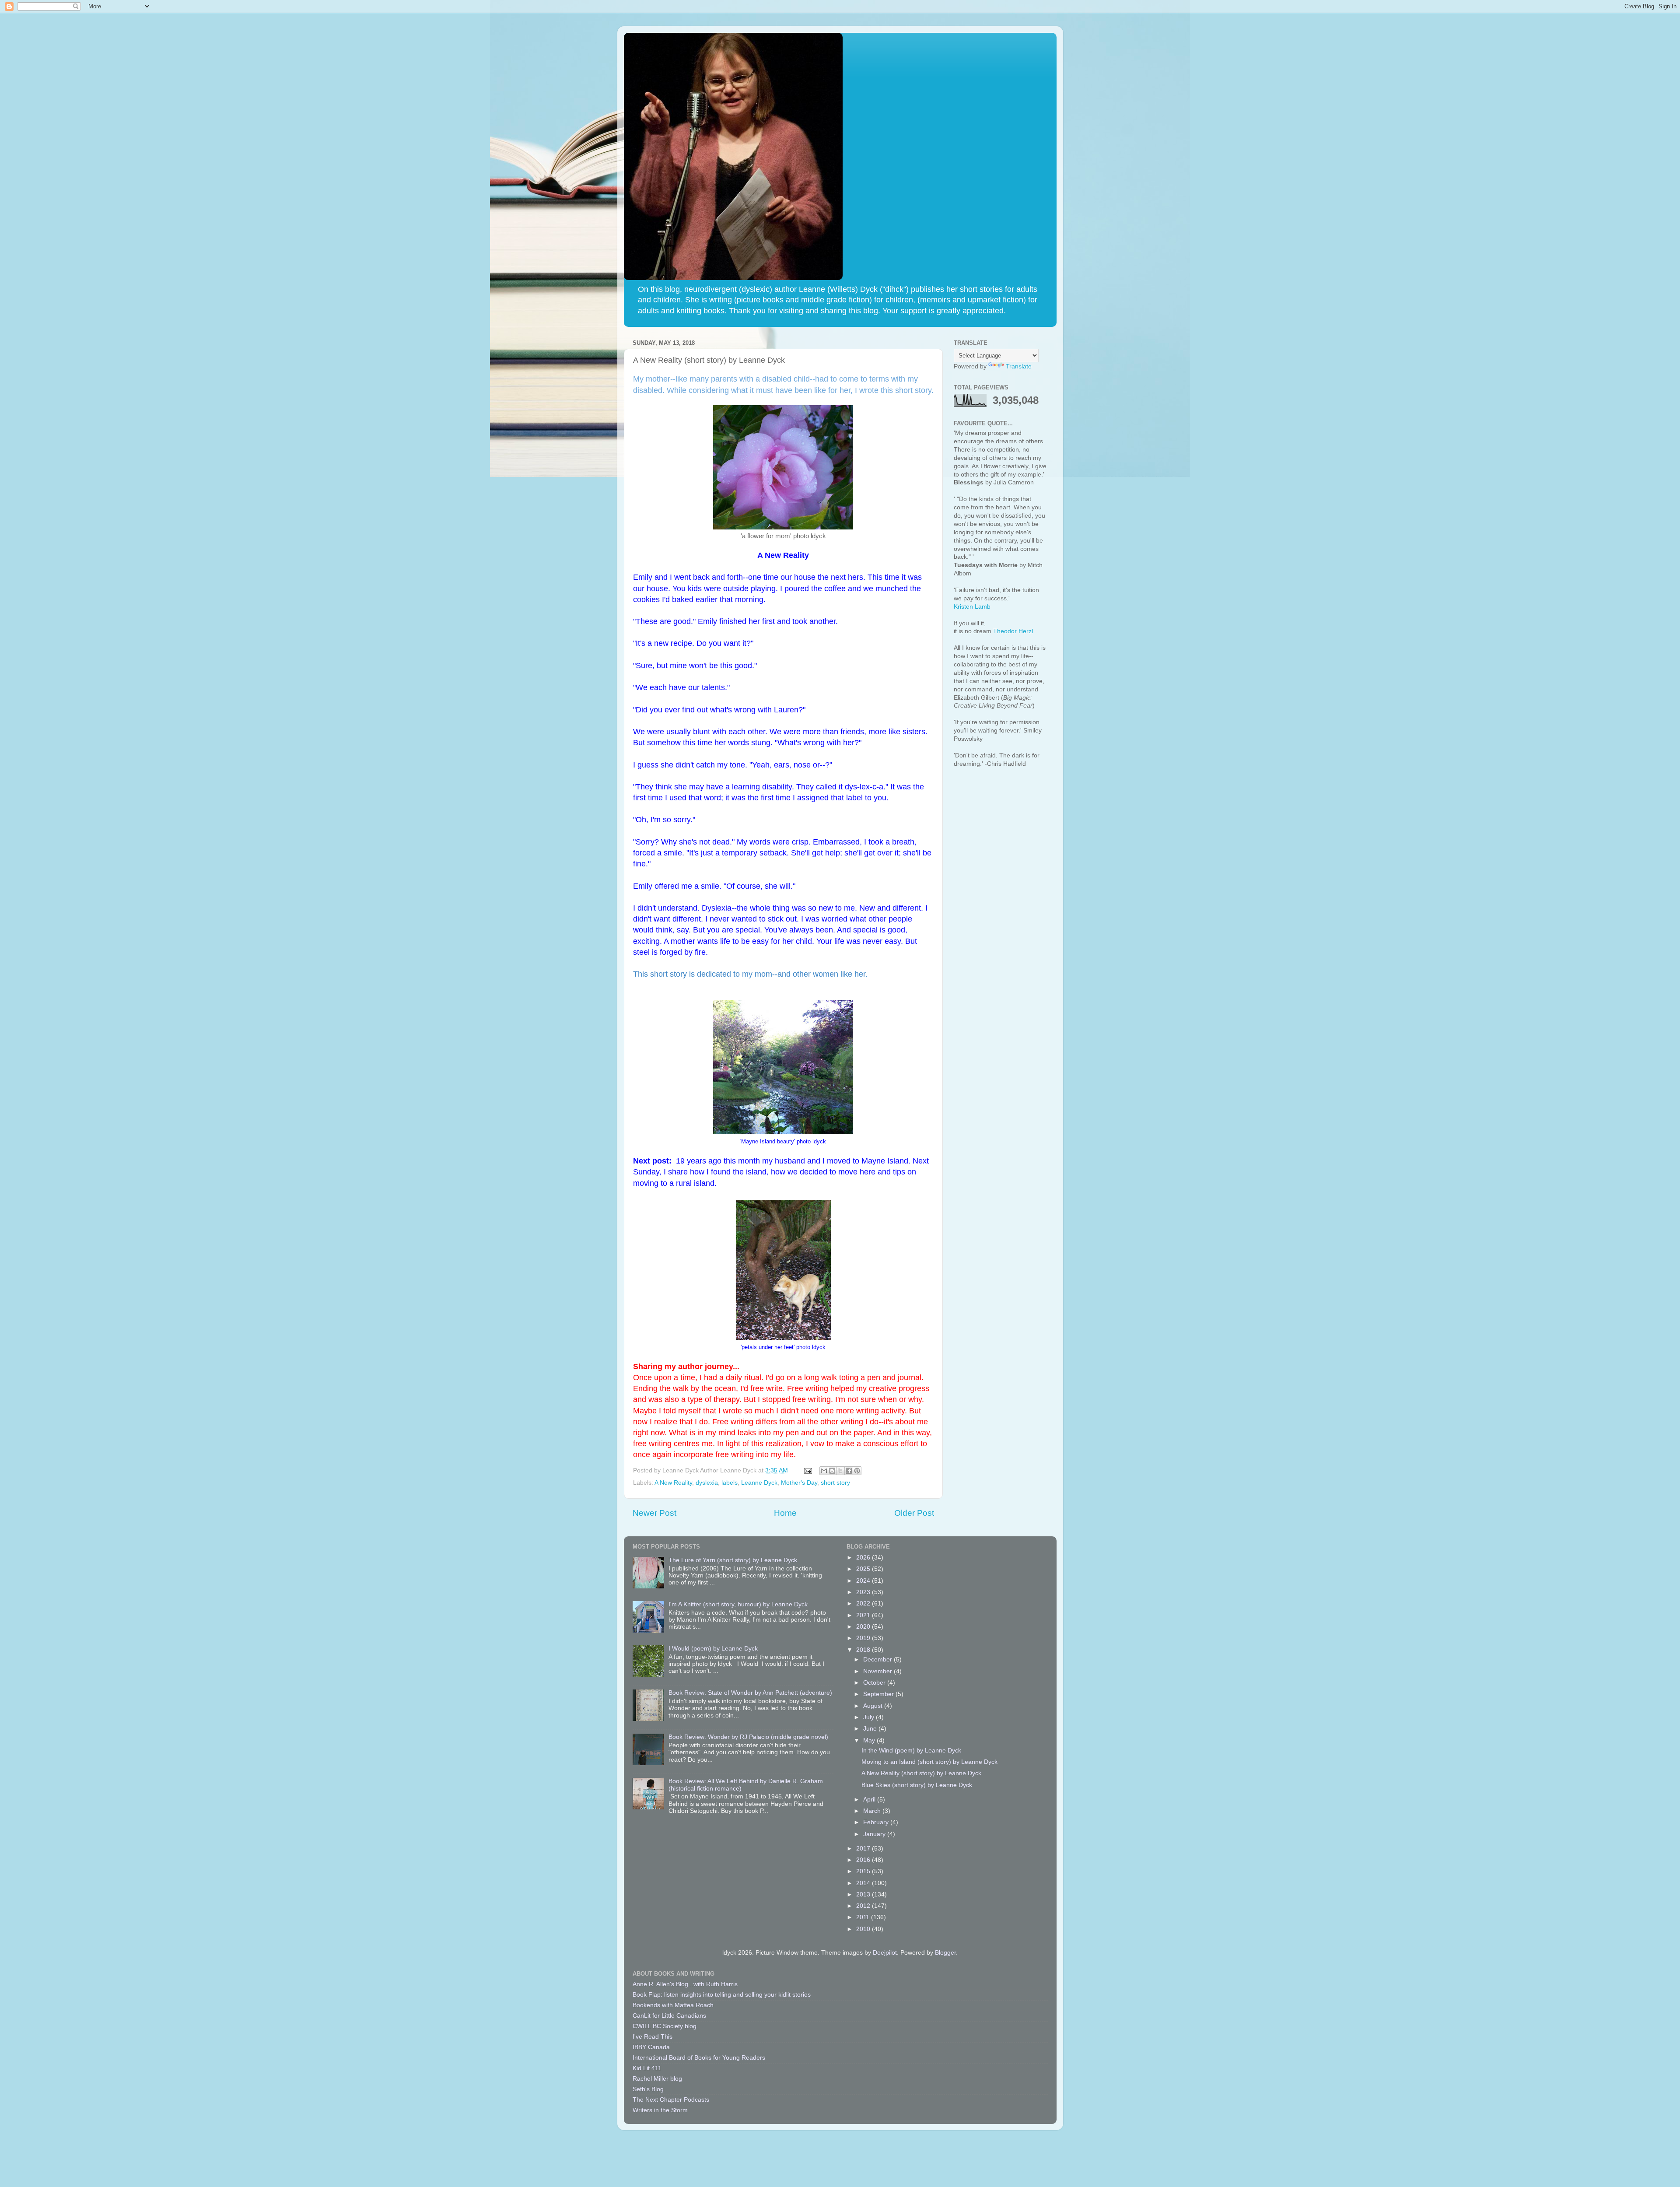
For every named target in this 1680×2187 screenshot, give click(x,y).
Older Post (914, 1513)
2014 (864, 1883)
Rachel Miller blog (657, 2079)
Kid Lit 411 (647, 2068)
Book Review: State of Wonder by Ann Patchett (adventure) (750, 1693)
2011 (864, 1917)
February (877, 1822)
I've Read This (653, 2037)
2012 (864, 1906)
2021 (864, 1615)
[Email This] (824, 1471)
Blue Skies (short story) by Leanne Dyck (917, 1785)
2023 (864, 1592)
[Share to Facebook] (849, 1471)
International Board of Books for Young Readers (699, 2058)
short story (835, 1483)
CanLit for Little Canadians (669, 2016)
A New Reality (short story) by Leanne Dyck (921, 1773)
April (870, 1800)
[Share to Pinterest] (857, 1471)
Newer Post (654, 1513)
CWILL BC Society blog (665, 2026)
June (871, 1729)
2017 (864, 1849)
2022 (864, 1603)
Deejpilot (885, 1953)
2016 (864, 1860)
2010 (864, 1929)
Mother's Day (799, 1483)
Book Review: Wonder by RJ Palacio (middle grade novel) (748, 1737)
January (875, 1834)
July (870, 1717)
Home (785, 1513)
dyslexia (707, 1483)
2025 (864, 1569)
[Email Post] (808, 1470)
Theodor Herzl (1013, 631)
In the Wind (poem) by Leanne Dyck (911, 1751)
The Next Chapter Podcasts (671, 2100)
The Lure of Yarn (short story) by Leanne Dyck (733, 1560)
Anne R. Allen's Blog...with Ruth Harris (685, 1984)
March (873, 1811)
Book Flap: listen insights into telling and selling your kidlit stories (722, 1995)
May (870, 1740)
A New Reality (673, 1483)
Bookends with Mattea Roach (673, 2005)
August (874, 1706)
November (878, 1671)
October (875, 1683)
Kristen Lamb (972, 607)
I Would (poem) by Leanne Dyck (713, 1649)
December (878, 1660)
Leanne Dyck (759, 1483)
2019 (864, 1638)
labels (730, 1483)
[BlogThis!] (832, 1471)
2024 (864, 1581)
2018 (864, 1650)
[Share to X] (840, 1471)
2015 (864, 1871)
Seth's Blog (648, 2089)
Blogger (945, 1953)
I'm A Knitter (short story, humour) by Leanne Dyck (738, 1604)
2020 (864, 1627)
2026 (864, 1558)
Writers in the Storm (660, 2110)
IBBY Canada (651, 2047)
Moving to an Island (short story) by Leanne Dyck (929, 1762)
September (879, 1694)
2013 (864, 1894)
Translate (1019, 366)
